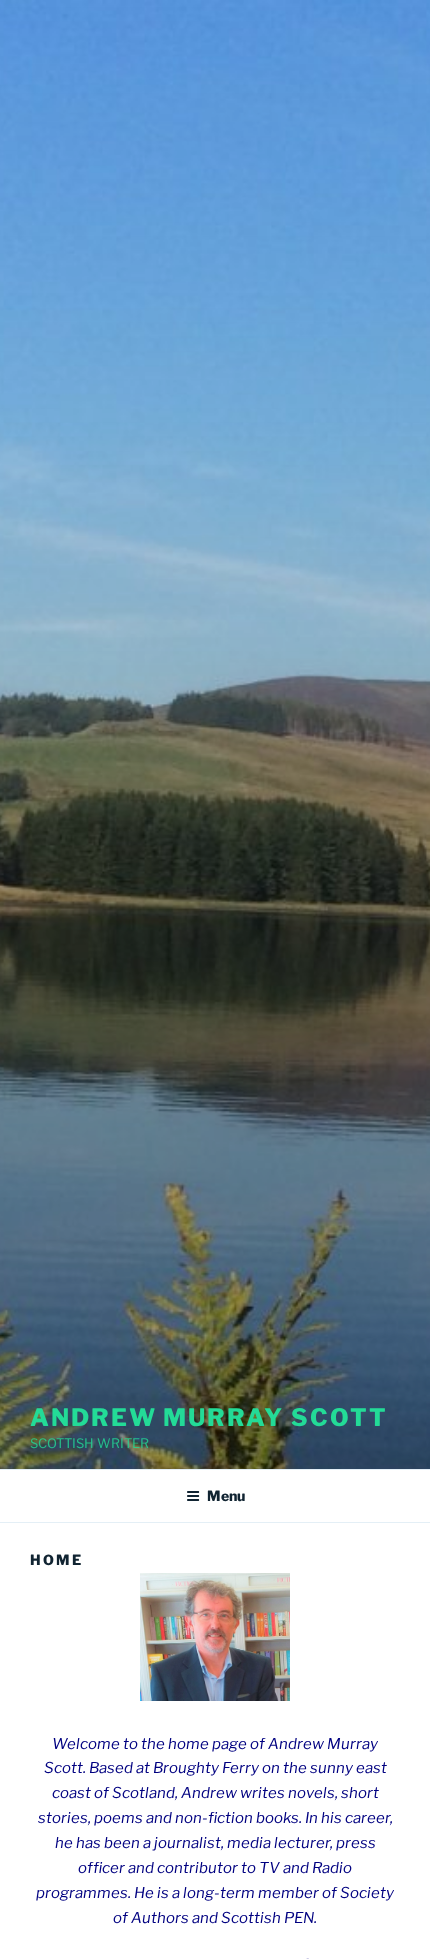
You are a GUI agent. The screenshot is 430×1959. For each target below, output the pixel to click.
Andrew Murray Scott (208, 1417)
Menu (226, 1495)
